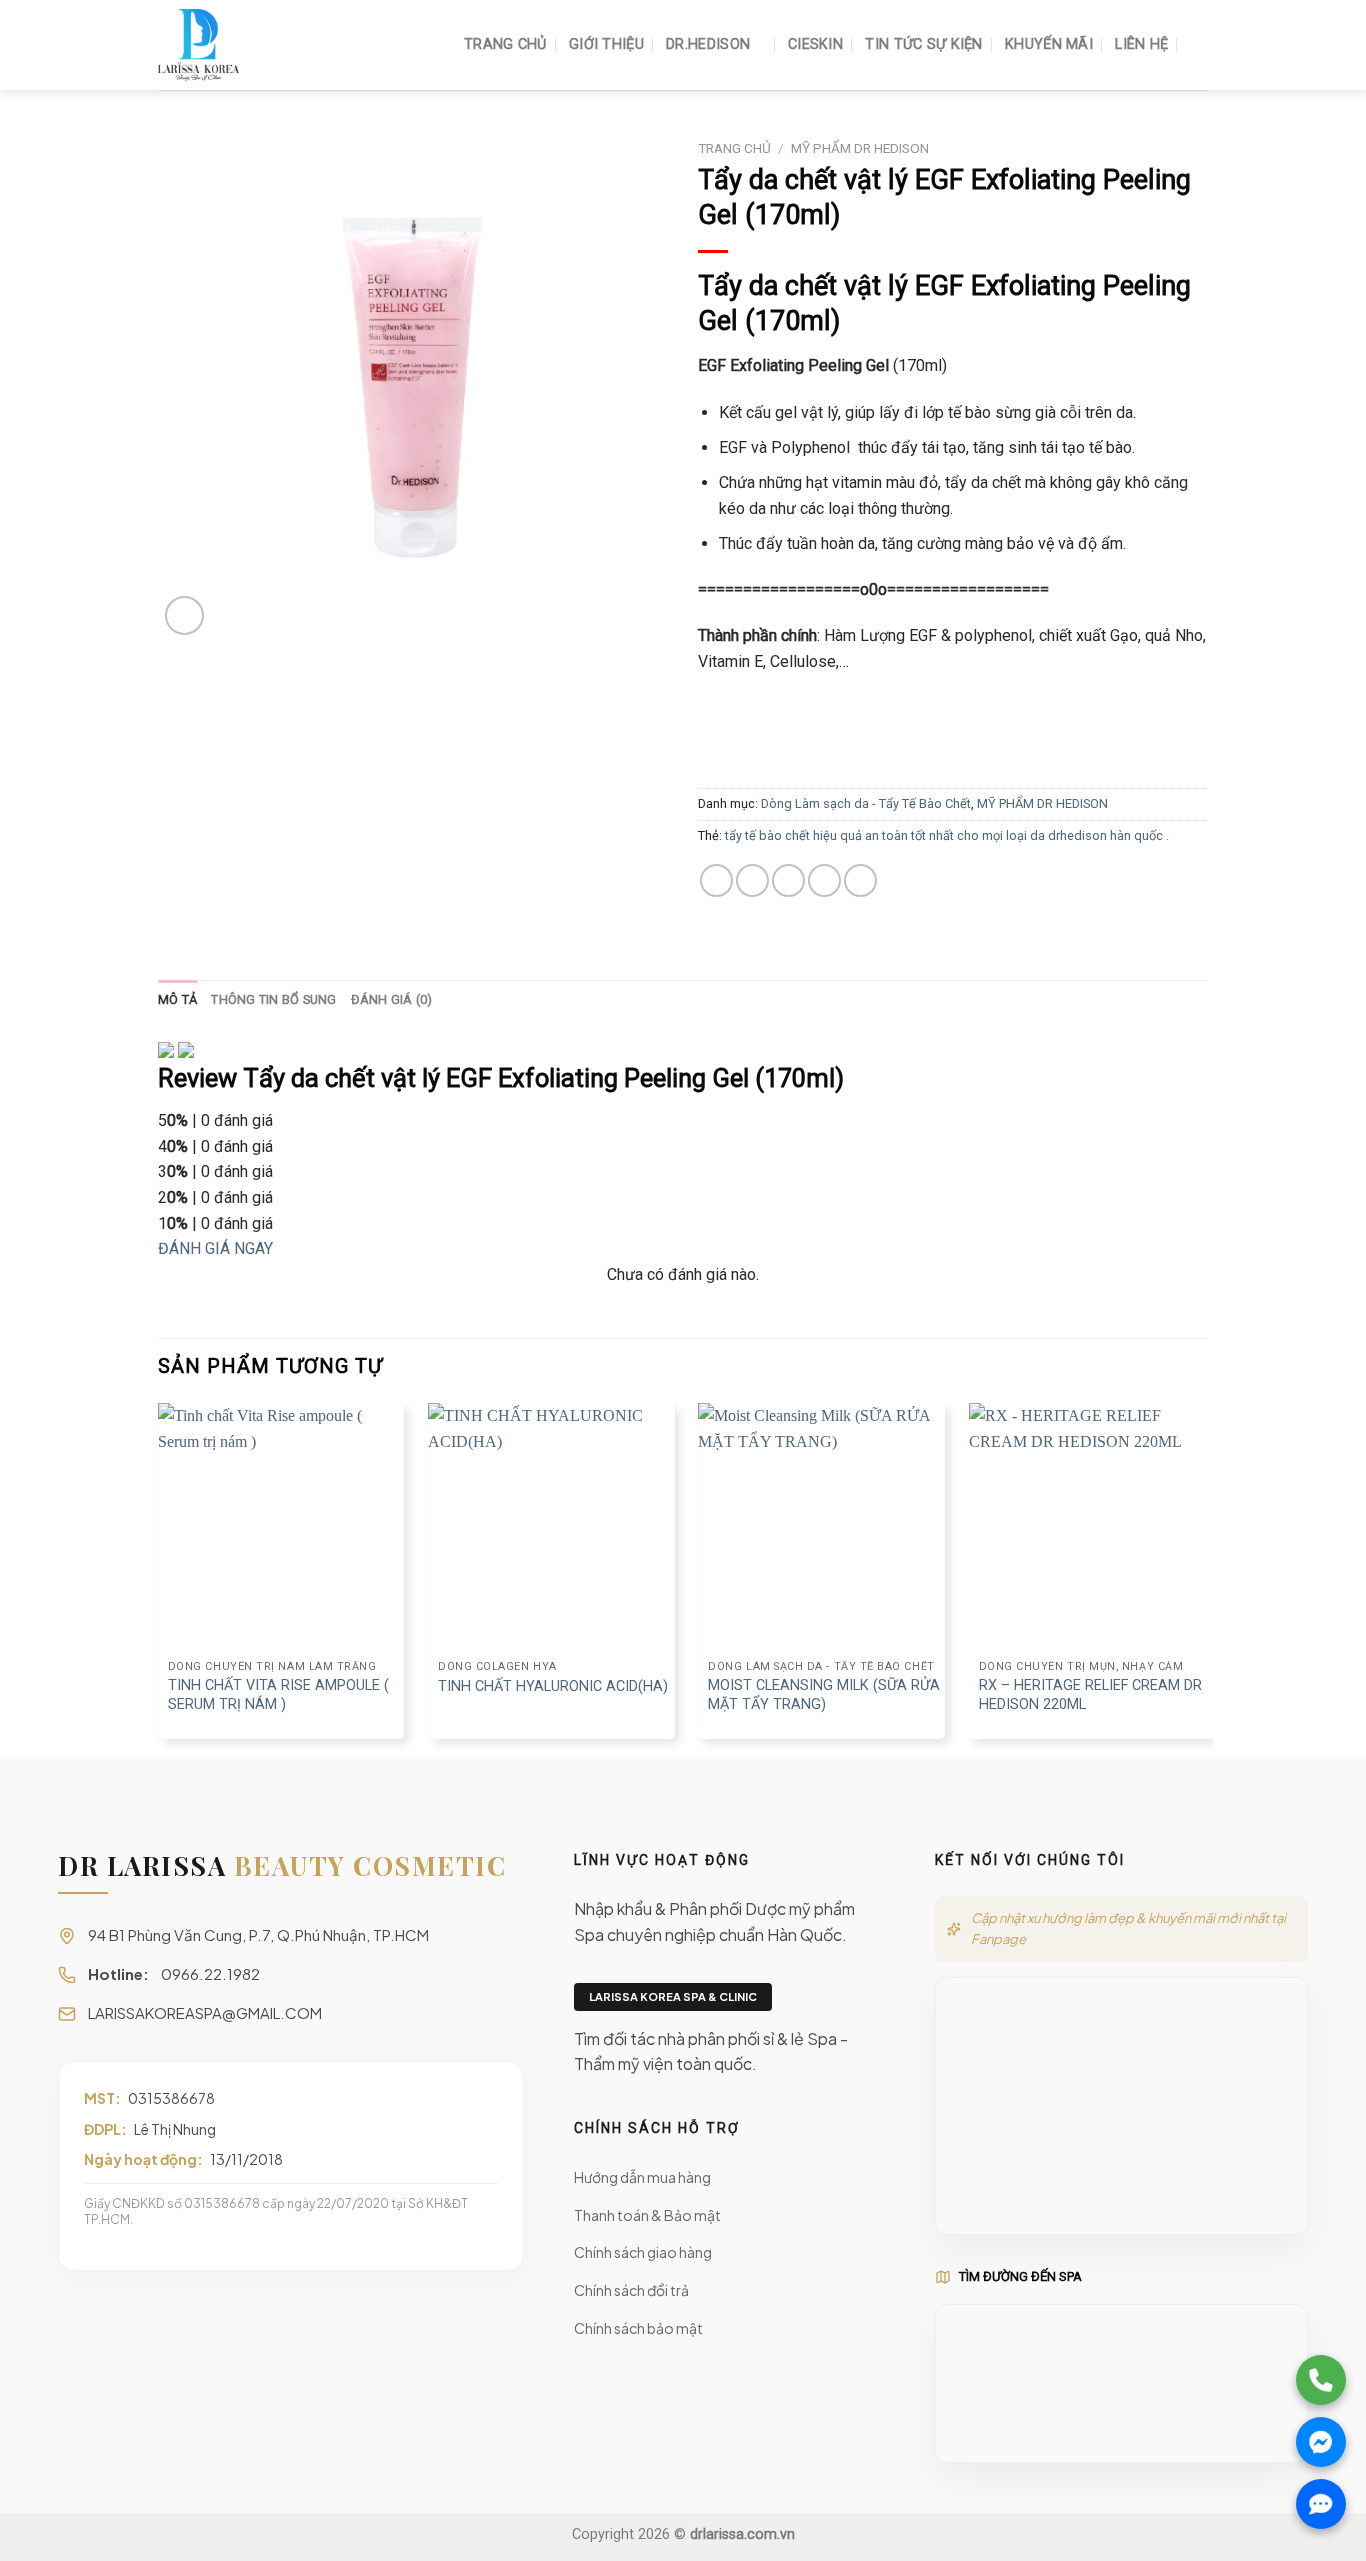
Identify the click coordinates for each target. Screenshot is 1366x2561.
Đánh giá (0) (392, 999)
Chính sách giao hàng (643, 2252)
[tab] (177, 1000)
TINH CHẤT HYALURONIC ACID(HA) (553, 1686)
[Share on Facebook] (716, 880)
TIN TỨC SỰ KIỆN (923, 44)
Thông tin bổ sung (273, 999)
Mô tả (177, 999)
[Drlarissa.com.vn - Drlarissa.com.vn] (258, 45)
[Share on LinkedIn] (860, 880)
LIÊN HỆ (1141, 44)
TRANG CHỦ (505, 44)
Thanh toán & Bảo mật (647, 2215)
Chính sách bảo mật (638, 2328)
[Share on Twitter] (752, 880)
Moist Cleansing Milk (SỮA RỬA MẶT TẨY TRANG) (824, 1695)
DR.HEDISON (708, 44)
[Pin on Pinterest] (824, 880)
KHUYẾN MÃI (1049, 44)
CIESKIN (815, 44)
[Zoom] (184, 615)
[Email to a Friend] (788, 880)
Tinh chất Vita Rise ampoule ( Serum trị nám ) (278, 1695)
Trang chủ (734, 148)
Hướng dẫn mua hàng (642, 2177)
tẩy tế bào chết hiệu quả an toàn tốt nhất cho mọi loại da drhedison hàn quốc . (947, 835)
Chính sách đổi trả (631, 2290)
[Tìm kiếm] (1199, 45)
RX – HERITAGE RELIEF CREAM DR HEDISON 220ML (1090, 1695)
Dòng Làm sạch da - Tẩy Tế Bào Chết (866, 803)
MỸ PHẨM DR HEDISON (860, 148)
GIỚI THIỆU (606, 44)
